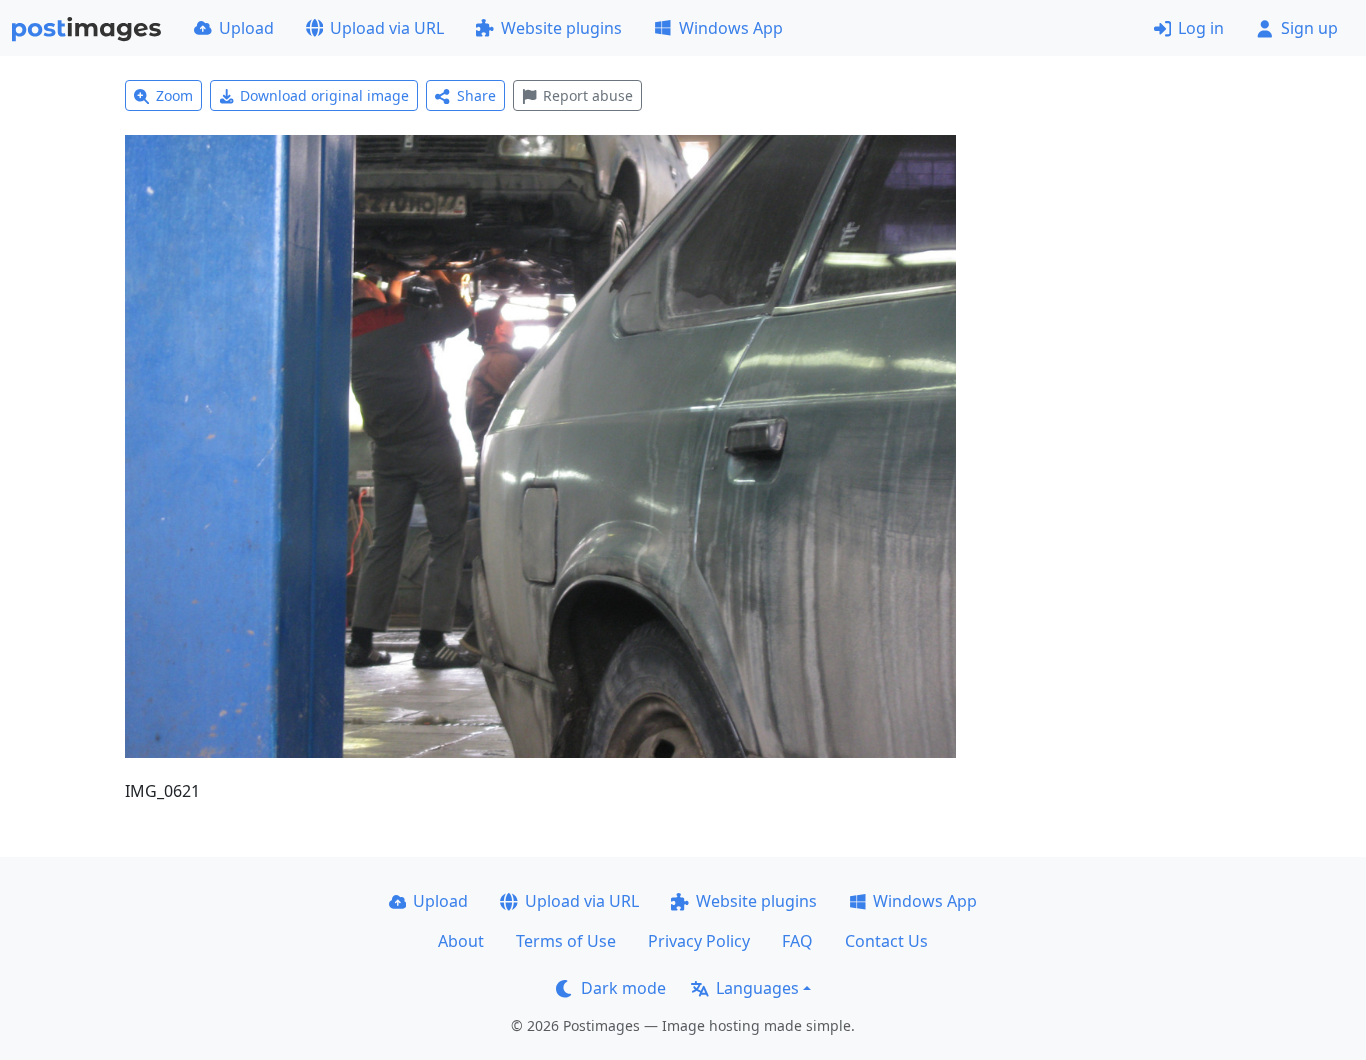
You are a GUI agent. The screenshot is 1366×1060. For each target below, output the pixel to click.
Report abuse (588, 95)
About (461, 941)
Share (476, 95)
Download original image (324, 95)
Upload (246, 28)
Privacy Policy (699, 941)
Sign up (1309, 28)
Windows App (731, 28)
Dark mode (623, 988)
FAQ (797, 941)
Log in (1201, 28)
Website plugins (561, 28)
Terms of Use (566, 941)
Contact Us (886, 941)
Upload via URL (387, 28)
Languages (757, 988)
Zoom (174, 95)
